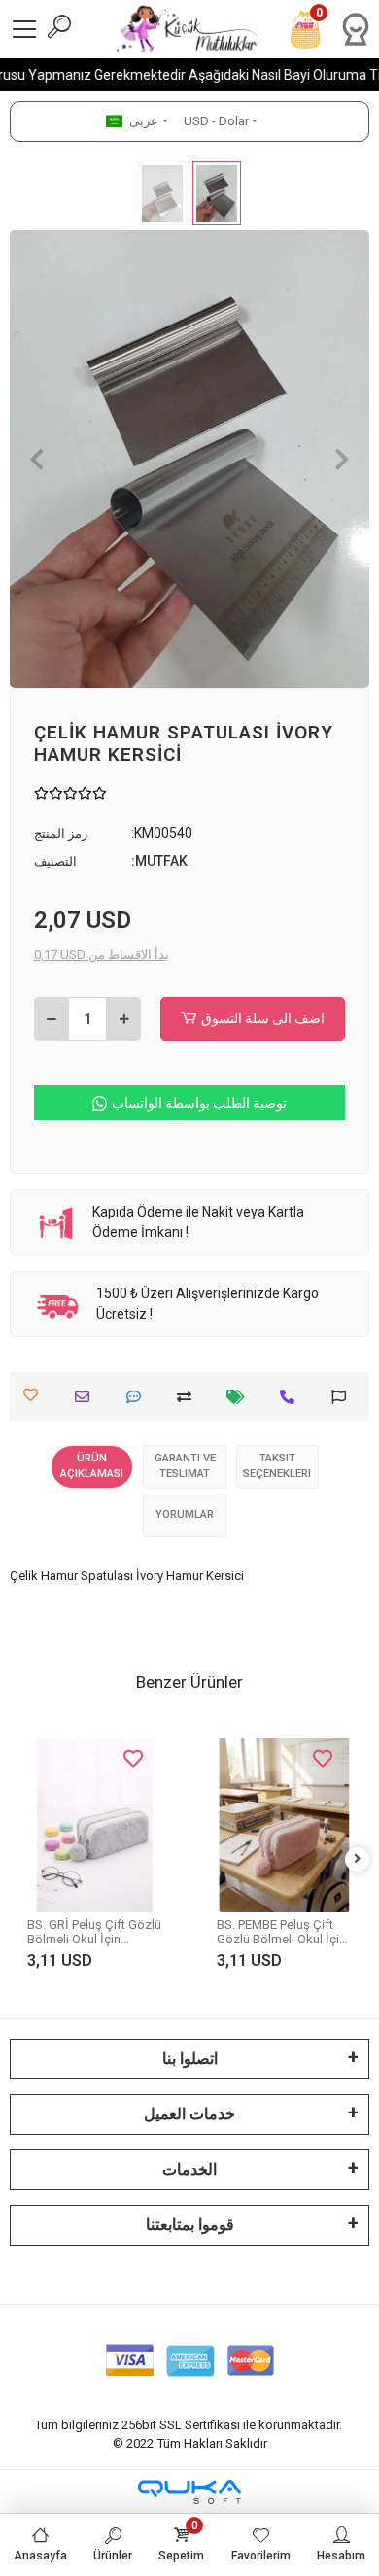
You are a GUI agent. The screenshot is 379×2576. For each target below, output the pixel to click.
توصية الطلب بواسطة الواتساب (199, 1103)
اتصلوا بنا (190, 2059)
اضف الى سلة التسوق (263, 1018)
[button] (37, 459)
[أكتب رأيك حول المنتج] (138, 1397)
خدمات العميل (189, 2114)
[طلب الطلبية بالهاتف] (292, 1397)
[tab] (92, 1467)
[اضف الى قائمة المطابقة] (189, 1397)
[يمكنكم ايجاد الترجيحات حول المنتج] (344, 1397)
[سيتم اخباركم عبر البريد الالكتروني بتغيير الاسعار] (241, 1397)
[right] (358, 1859)
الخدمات (189, 2169)
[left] (22, 1859)
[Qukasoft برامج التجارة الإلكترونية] (189, 2492)
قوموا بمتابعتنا (190, 2225)
